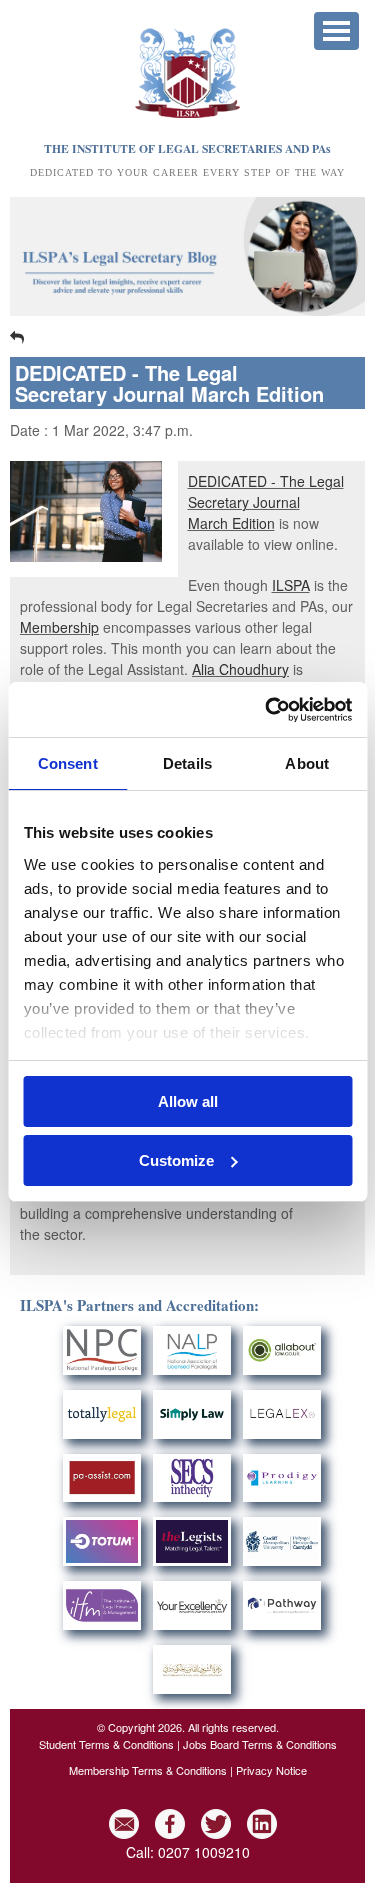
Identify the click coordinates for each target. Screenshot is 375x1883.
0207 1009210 (204, 1852)
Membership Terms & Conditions (148, 1770)
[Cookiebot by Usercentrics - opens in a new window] (267, 710)
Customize (176, 1160)
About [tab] (307, 763)
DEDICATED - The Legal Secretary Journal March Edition (266, 502)
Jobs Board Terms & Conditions (260, 1744)
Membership (59, 627)
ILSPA (291, 585)
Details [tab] (187, 763)
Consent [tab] (68, 763)
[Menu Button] (336, 31)
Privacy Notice (271, 1770)
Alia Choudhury (240, 669)
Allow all (188, 1101)
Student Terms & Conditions (106, 1744)
